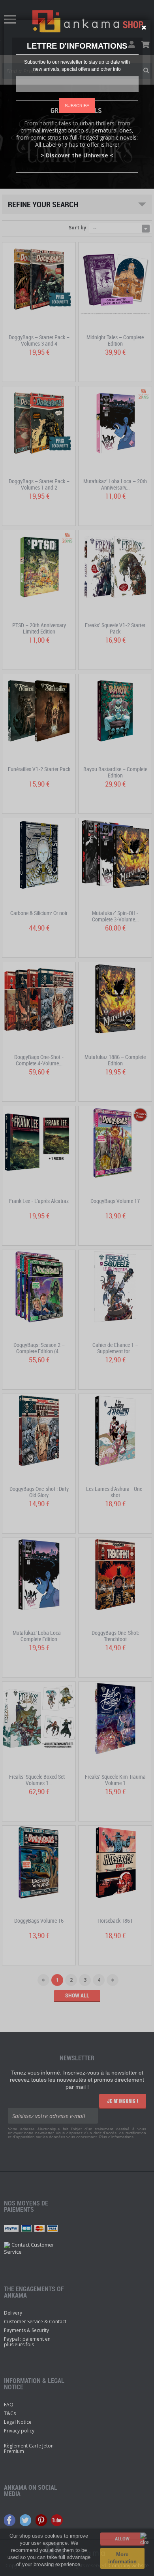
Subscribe (77, 106)
